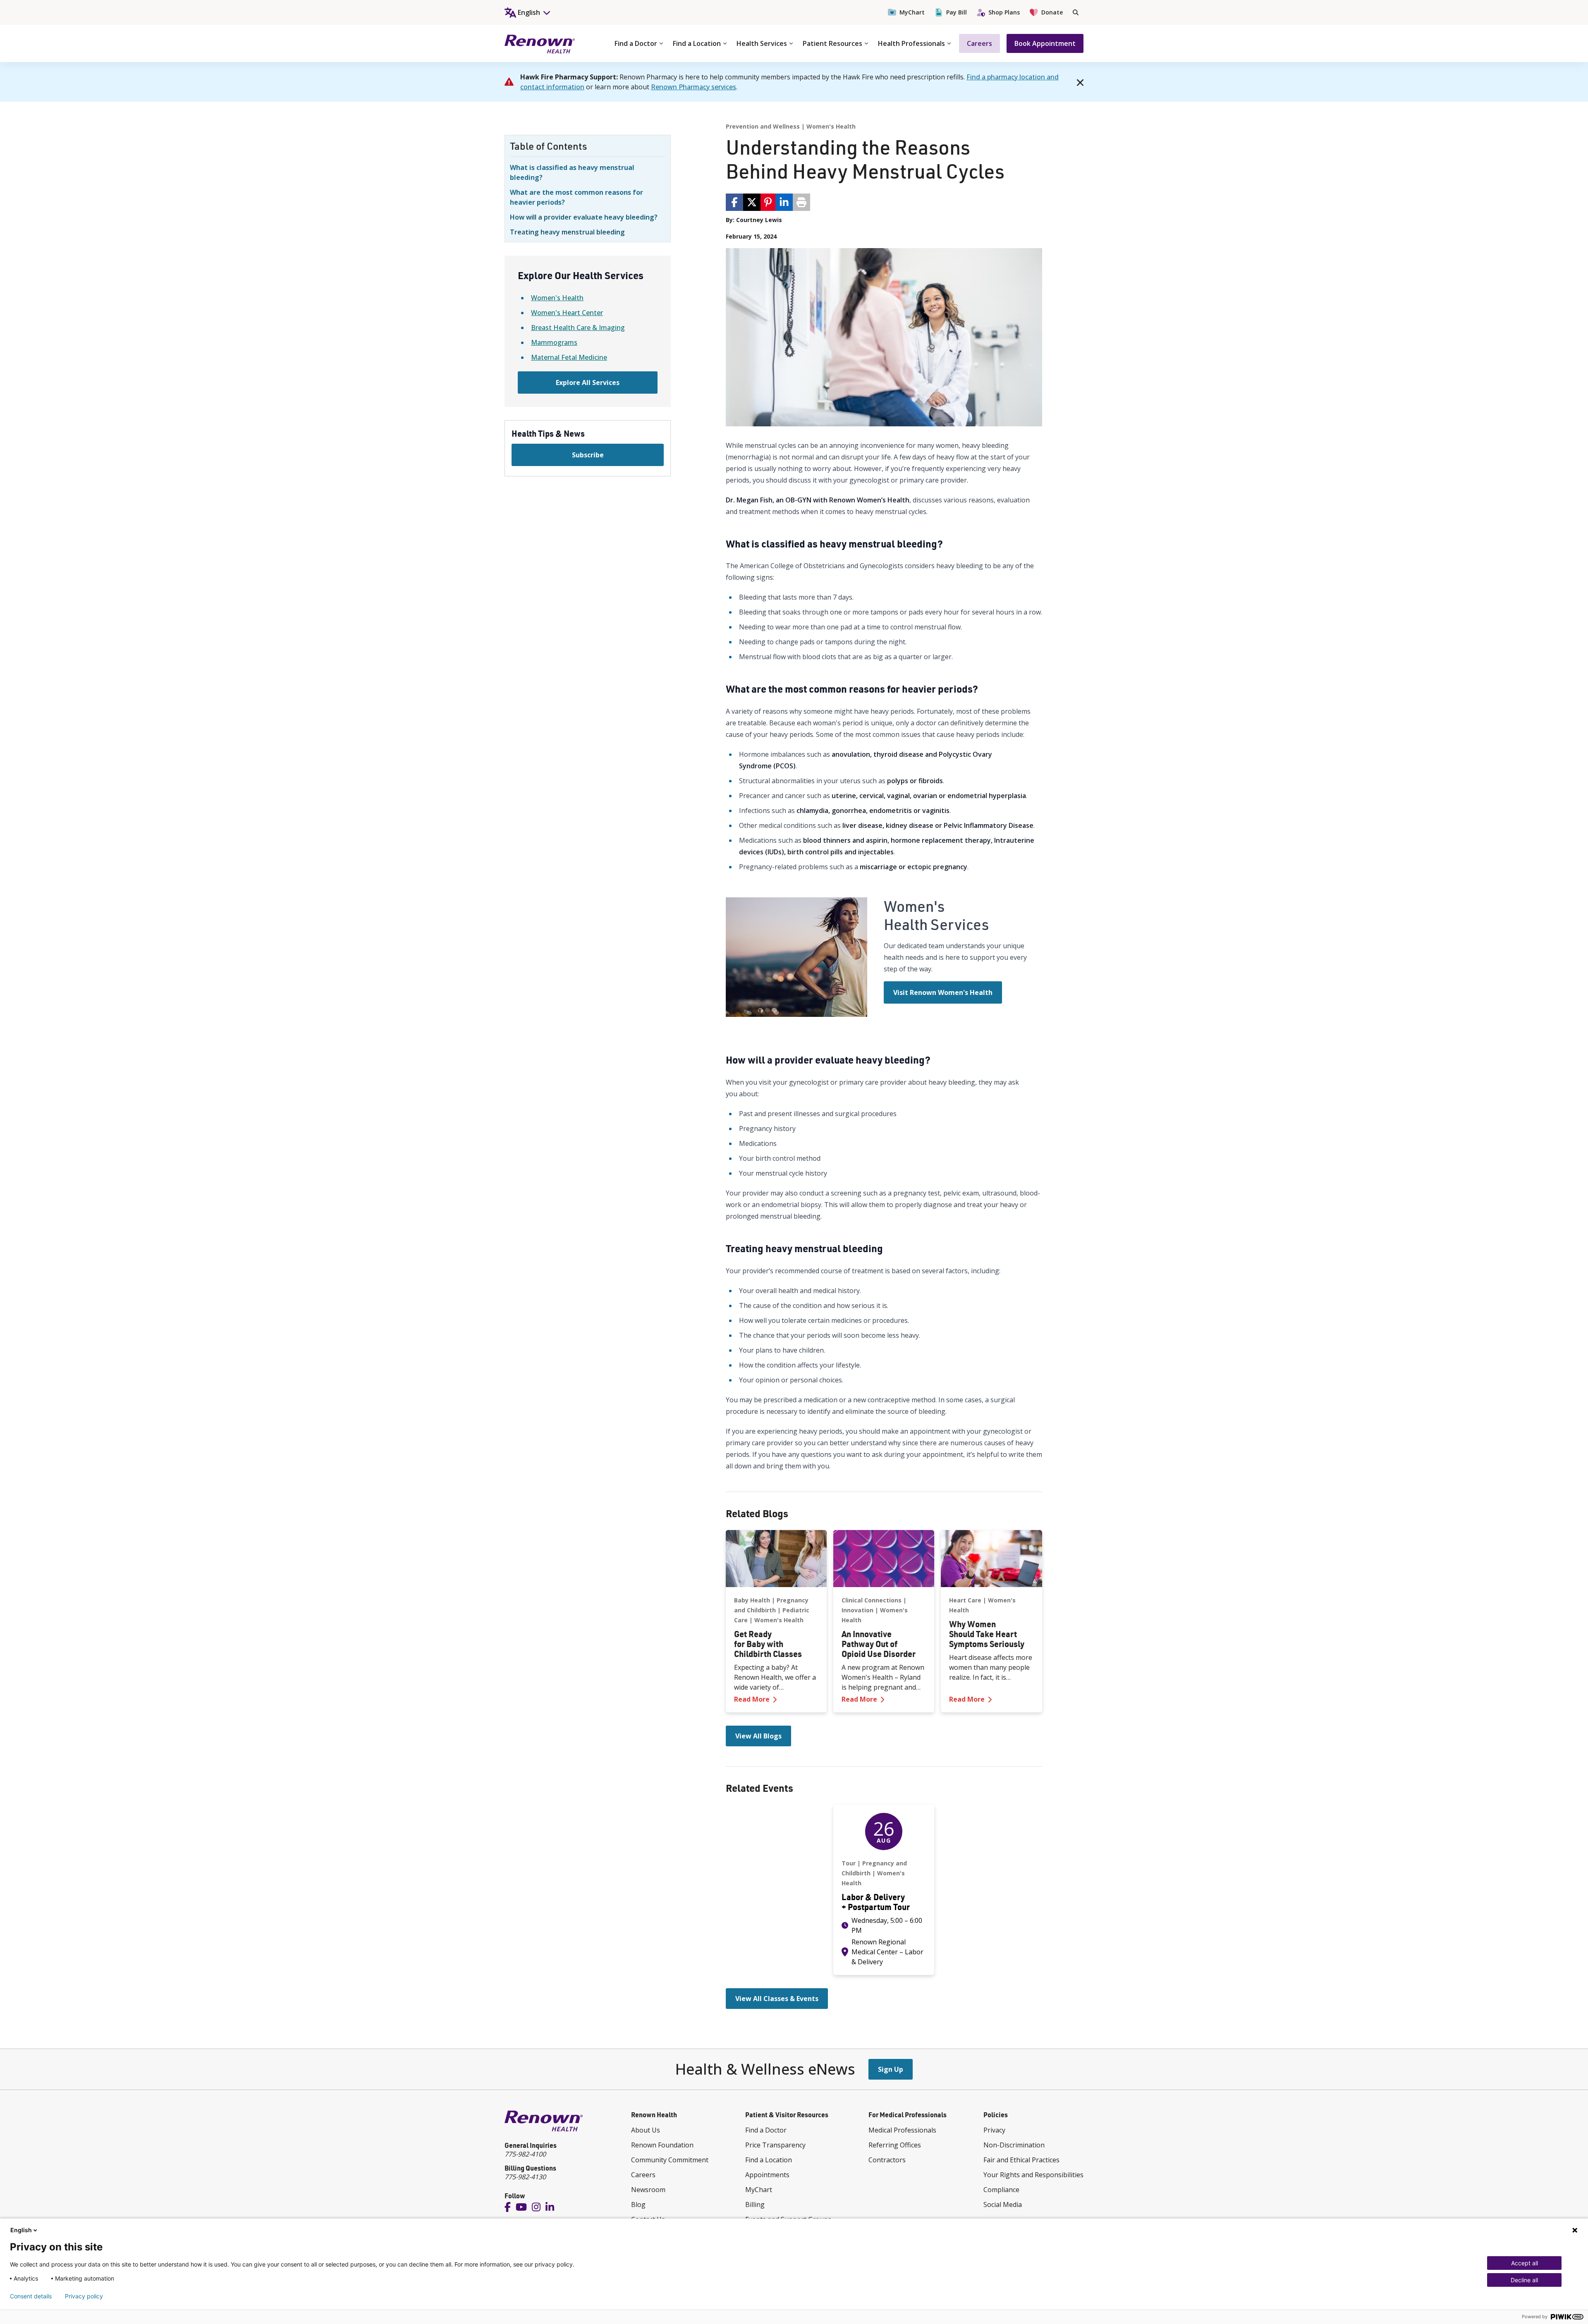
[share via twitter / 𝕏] (752, 202)
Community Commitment (670, 2160)
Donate (1052, 12)
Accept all (1525, 2263)
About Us (646, 2130)
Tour (849, 1863)
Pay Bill (957, 12)
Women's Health (557, 298)
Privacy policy (84, 2296)
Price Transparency (775, 2145)
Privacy (994, 2130)
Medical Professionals (902, 2130)
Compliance (1001, 2190)
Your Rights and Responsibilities (1033, 2175)
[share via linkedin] (784, 202)
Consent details (31, 2296)
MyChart (912, 12)
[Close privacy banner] (1575, 2230)
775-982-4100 (525, 2154)
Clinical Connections (872, 1600)
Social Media (1003, 2204)
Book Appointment (1045, 43)
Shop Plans (1004, 12)
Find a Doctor (636, 43)
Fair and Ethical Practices (1021, 2160)
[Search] (1076, 12)
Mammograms (554, 342)
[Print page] (801, 202)
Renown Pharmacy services (694, 87)
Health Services (762, 43)
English (21, 2230)
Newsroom (648, 2190)
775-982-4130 (525, 2177)
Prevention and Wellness (763, 126)
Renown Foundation (662, 2145)
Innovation (857, 1610)
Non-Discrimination (1014, 2145)
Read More (776, 1699)
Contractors (887, 2160)
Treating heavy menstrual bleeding (567, 232)
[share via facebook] (734, 202)
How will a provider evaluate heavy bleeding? (584, 217)
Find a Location (697, 43)
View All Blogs (758, 1736)
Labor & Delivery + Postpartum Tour (876, 1902)
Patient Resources (832, 43)
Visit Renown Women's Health (943, 992)
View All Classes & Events (777, 1999)
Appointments (767, 2175)
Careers (979, 43)
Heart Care (965, 1600)
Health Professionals (911, 43)
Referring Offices (895, 2145)
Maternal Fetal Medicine (569, 357)
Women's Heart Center (567, 313)
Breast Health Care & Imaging (578, 328)
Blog (638, 2204)
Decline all (1524, 2280)
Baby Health (752, 1600)
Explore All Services (588, 383)
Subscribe (588, 455)
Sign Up (891, 2069)
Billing (755, 2204)
